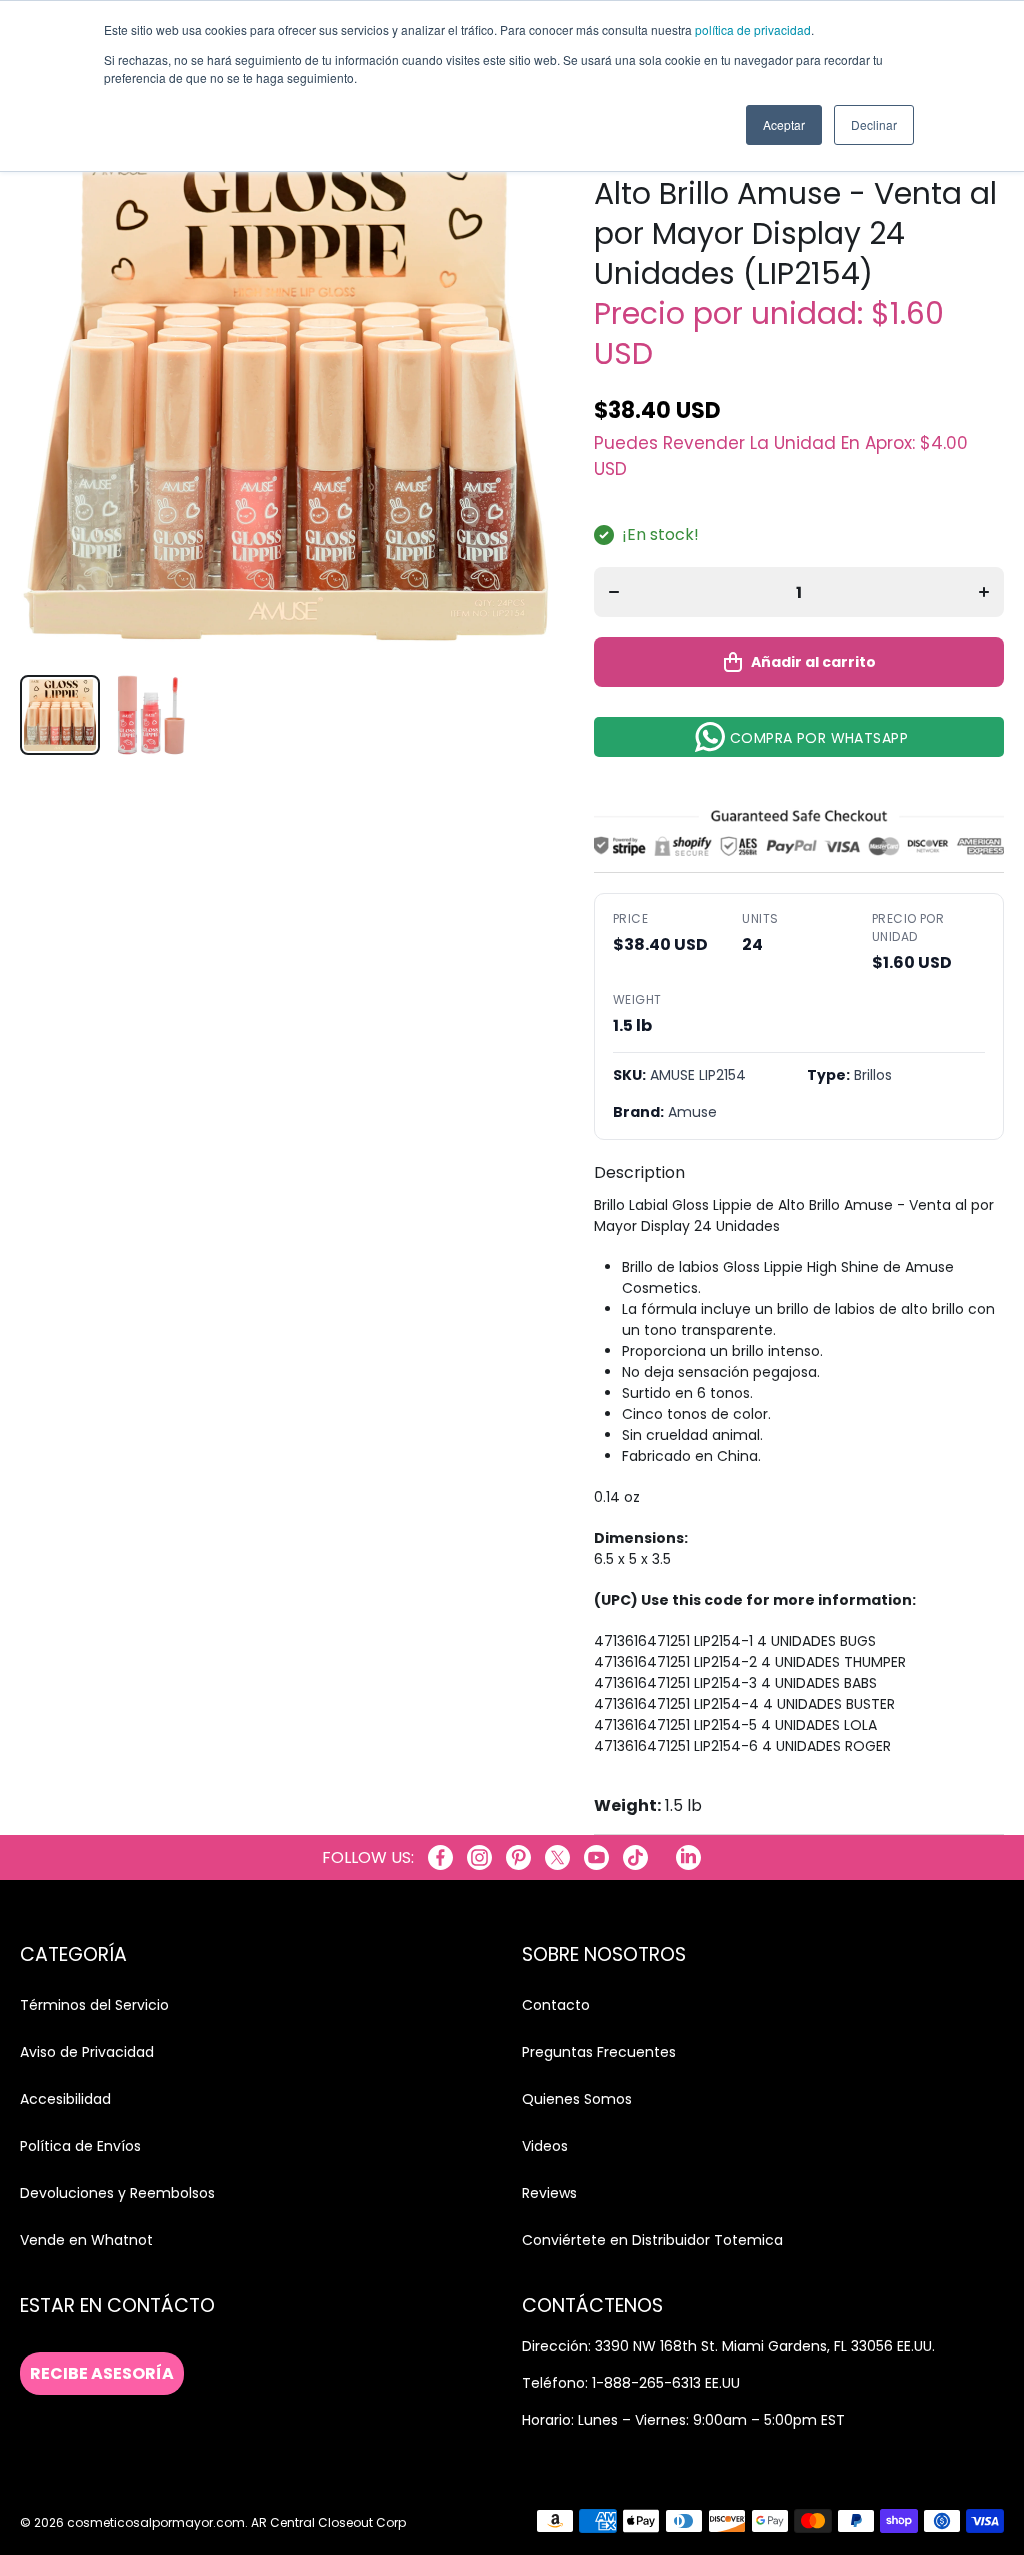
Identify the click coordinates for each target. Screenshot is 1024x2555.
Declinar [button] (874, 124)
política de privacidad (753, 29)
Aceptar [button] (784, 124)
